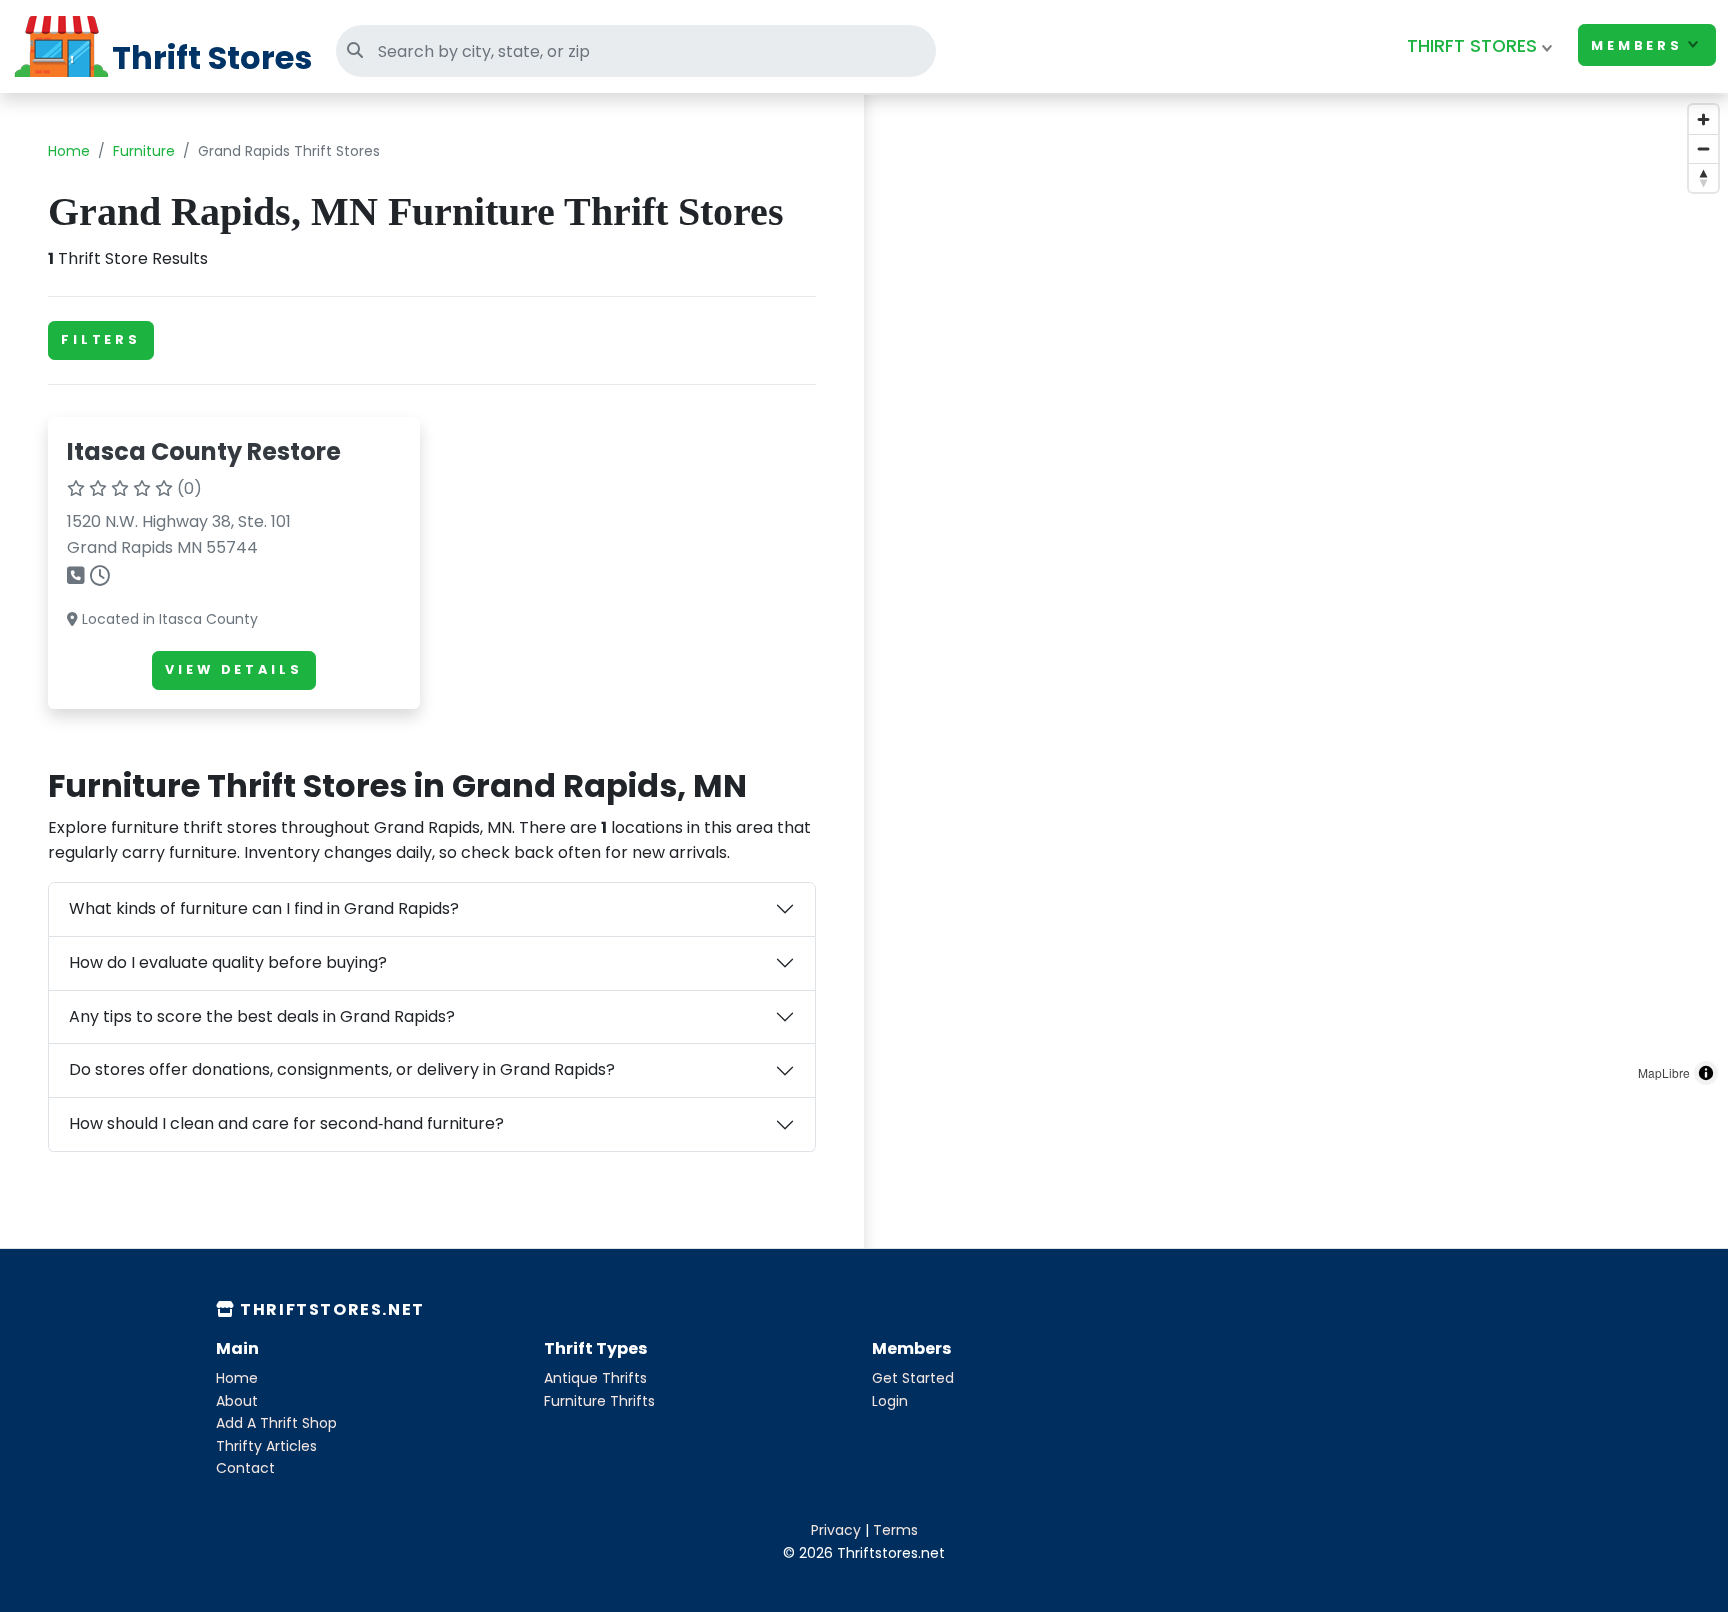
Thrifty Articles (266, 1446)
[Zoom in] (1703, 119)
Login (890, 1401)
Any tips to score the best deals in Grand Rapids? (262, 1016)
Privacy (836, 1530)
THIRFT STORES (1472, 46)
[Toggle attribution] (1706, 1073)
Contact (245, 1468)
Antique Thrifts (595, 1378)
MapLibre (1664, 1072)
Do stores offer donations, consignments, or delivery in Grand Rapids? (342, 1069)
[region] (1296, 595)
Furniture (144, 151)
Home (69, 151)
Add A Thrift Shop (276, 1423)
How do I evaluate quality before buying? (228, 962)
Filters (101, 339)
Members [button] (1637, 45)
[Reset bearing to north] (1703, 177)
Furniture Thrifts (599, 1401)
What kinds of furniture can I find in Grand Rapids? (264, 908)
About (237, 1401)
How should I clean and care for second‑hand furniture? (286, 1123)
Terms (895, 1530)
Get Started (913, 1378)
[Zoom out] (1703, 148)
